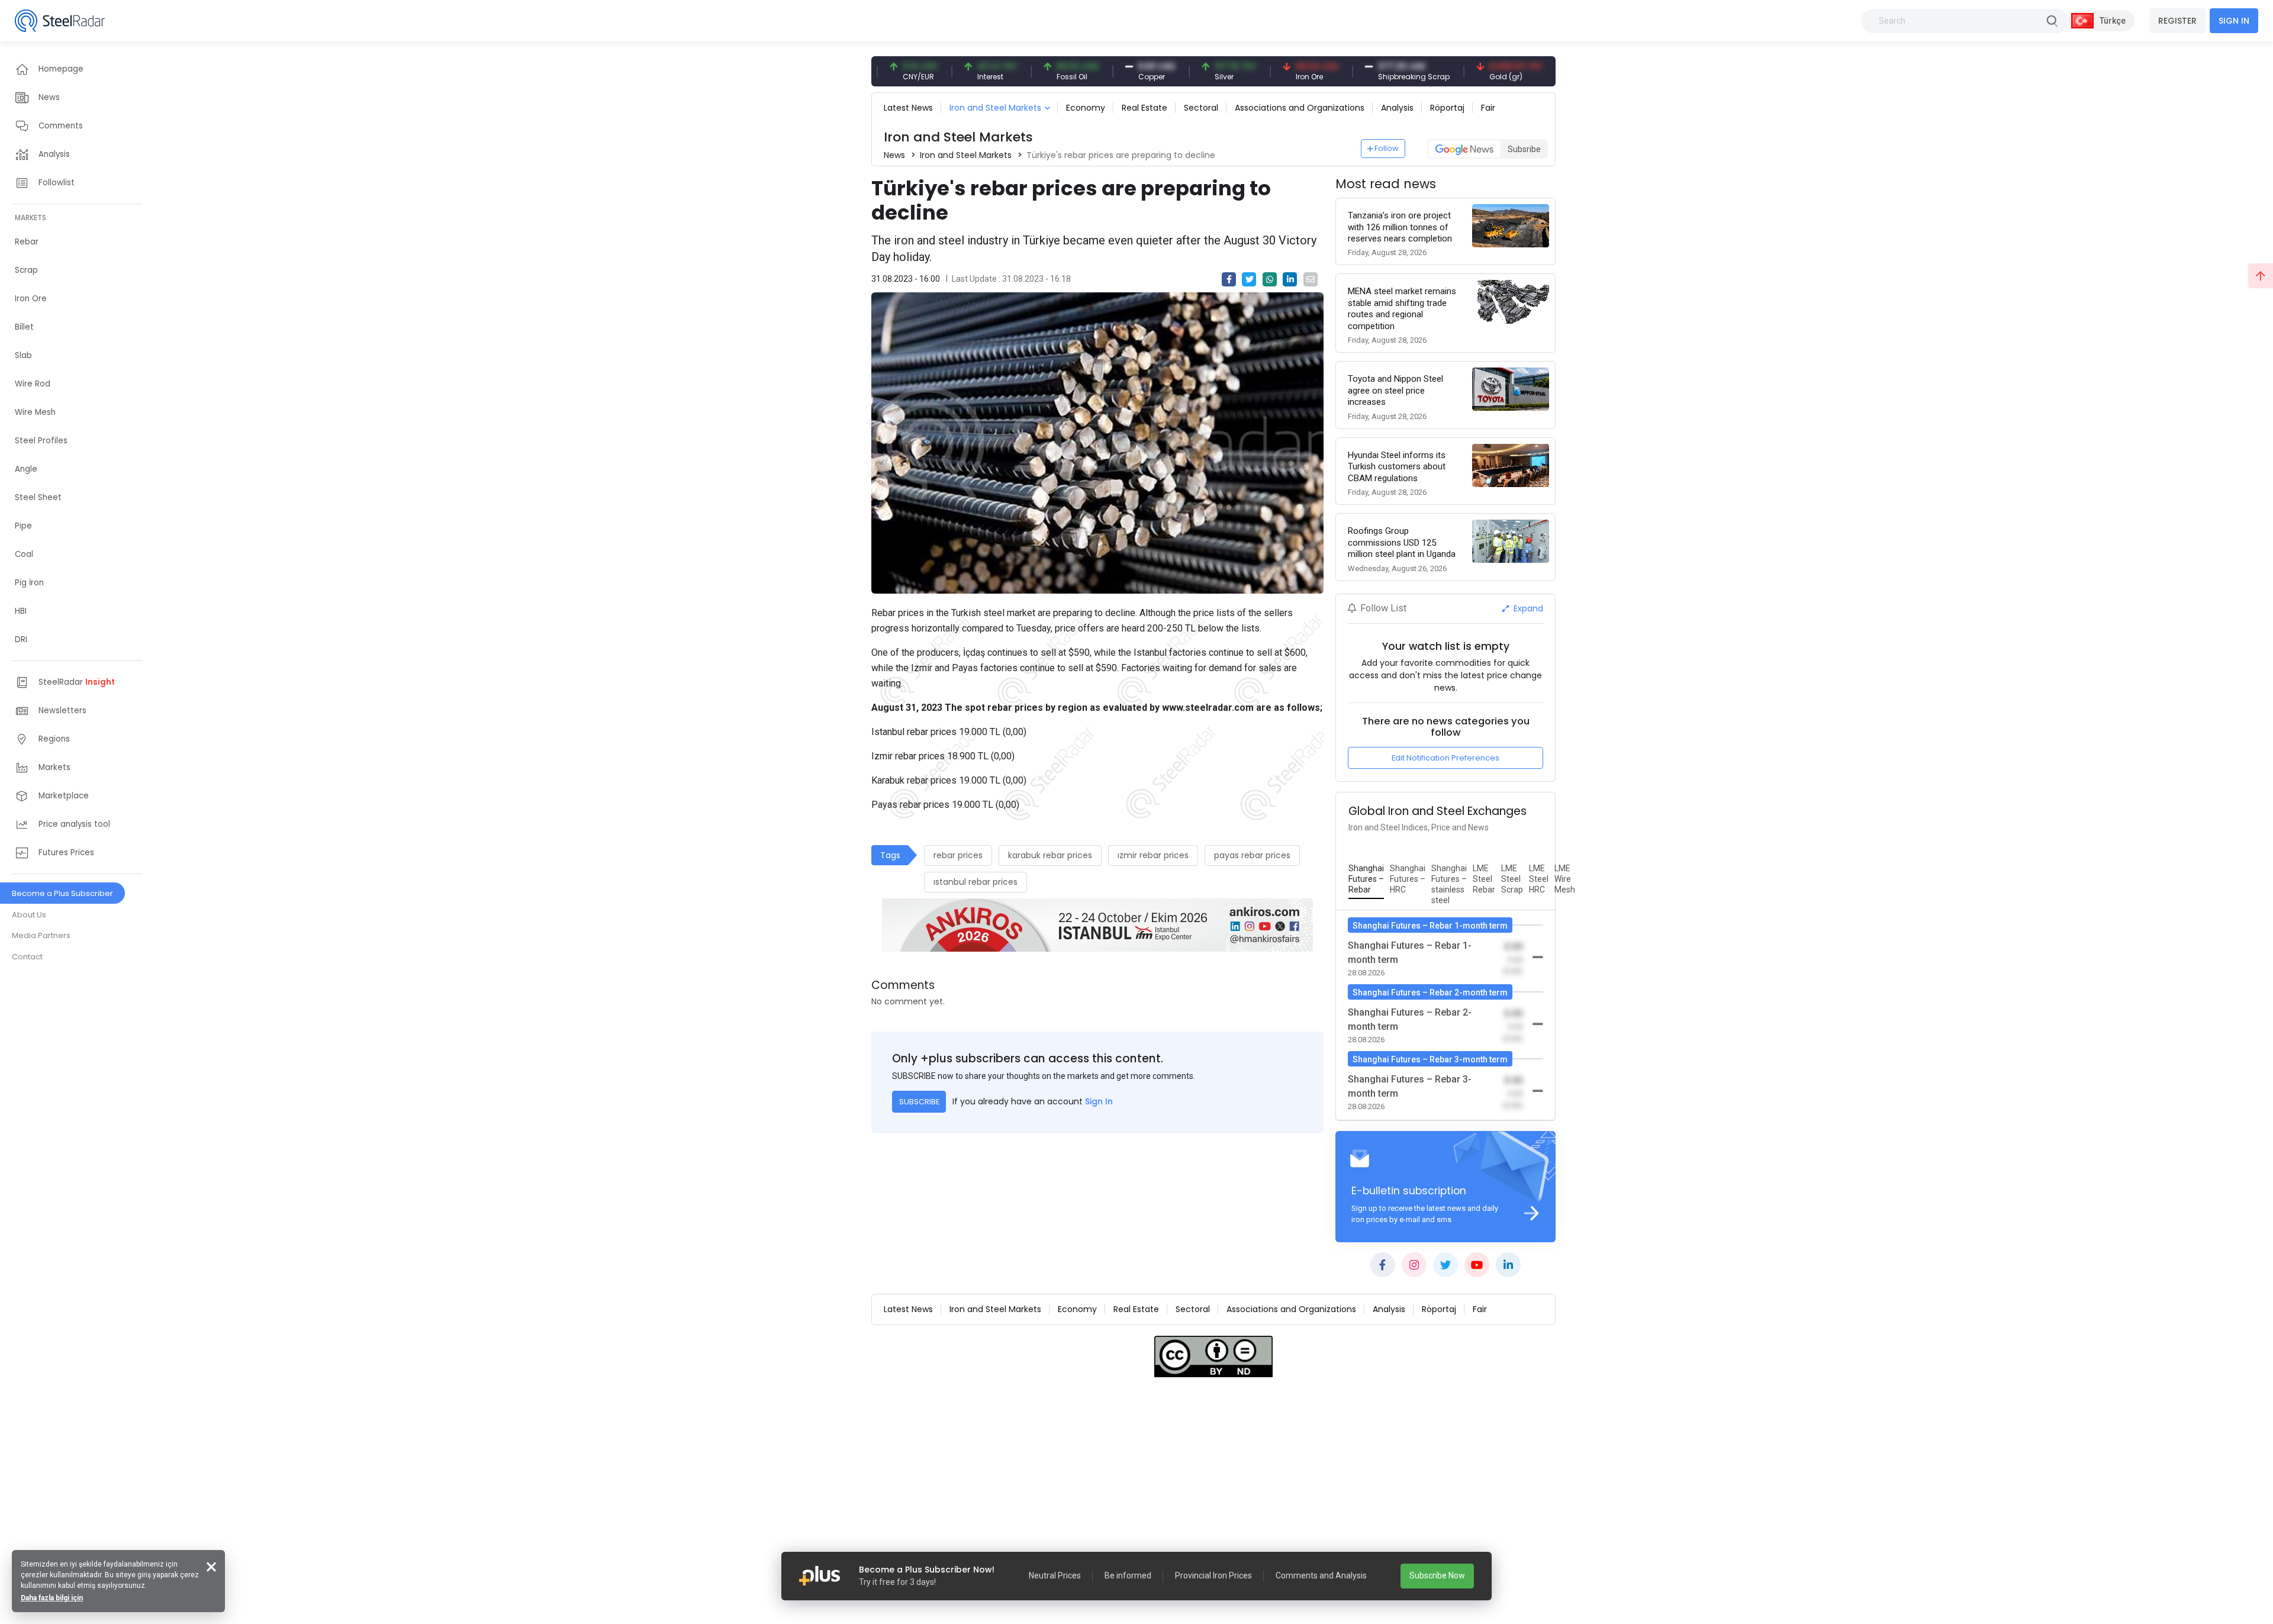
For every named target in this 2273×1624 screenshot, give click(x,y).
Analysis (1397, 108)
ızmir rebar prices (1153, 855)
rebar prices (958, 855)
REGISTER (2177, 21)
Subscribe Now (1437, 1575)
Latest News (908, 108)
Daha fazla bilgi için (52, 1598)
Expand (1527, 608)
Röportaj (1447, 108)
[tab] (1366, 879)
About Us (29, 915)
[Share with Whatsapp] (1270, 279)
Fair (1488, 108)
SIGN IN (2234, 21)
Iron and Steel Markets (995, 108)
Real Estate (1144, 108)
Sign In (1099, 1101)
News (894, 155)
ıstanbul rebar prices (975, 882)
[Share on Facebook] (1229, 279)
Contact (27, 957)
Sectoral (1201, 108)
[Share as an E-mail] (1311, 279)
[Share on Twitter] (1249, 279)
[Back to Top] (2261, 276)
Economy (1086, 108)
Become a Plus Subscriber (62, 893)
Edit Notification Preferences (1445, 758)
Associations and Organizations (1300, 108)
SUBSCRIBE (919, 1102)
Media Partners (41, 935)
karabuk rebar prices (1050, 855)
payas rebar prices (1252, 855)
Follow (1387, 148)
